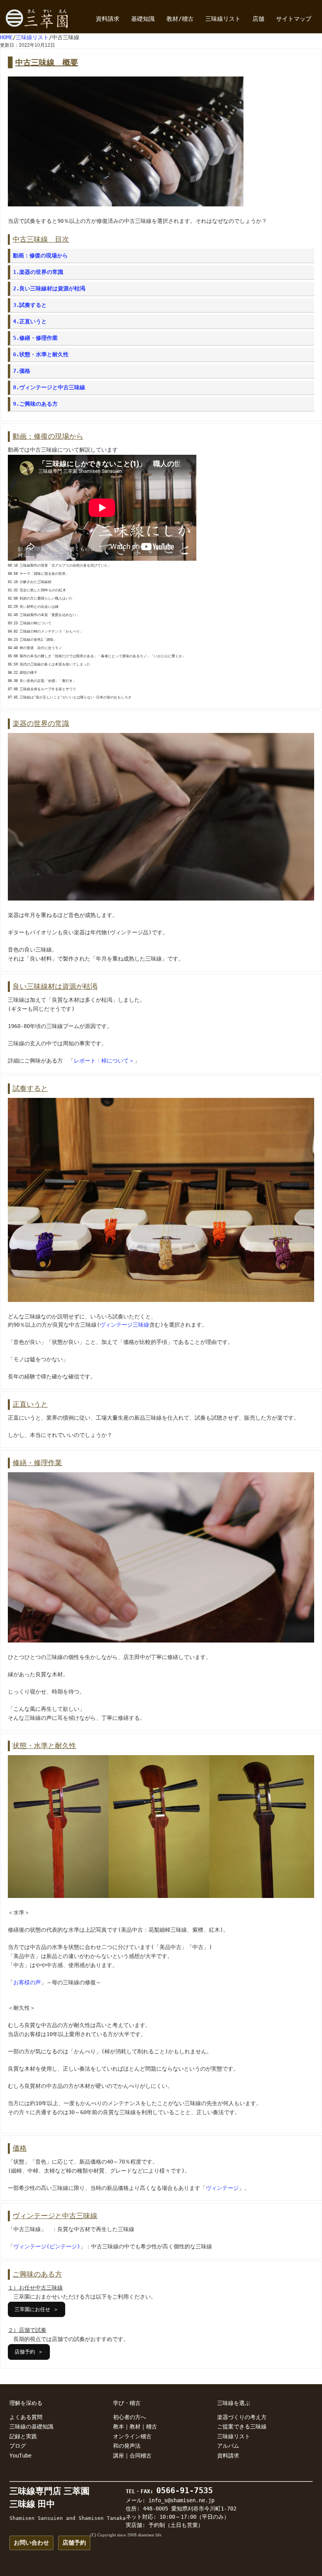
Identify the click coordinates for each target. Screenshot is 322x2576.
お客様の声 (27, 1982)
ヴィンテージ (222, 2188)
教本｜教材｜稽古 (135, 2427)
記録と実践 (23, 2436)
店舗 (258, 19)
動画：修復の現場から (40, 255)
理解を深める (26, 2403)
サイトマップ (294, 19)
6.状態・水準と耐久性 (41, 354)
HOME (6, 37)
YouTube (20, 2456)
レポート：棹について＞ (104, 1061)
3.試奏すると (30, 305)
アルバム (228, 2446)
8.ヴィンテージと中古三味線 (49, 387)
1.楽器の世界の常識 (38, 272)
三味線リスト (223, 19)
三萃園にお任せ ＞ (37, 2309)
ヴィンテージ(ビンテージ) (47, 2246)
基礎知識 (143, 19)
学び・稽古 (127, 2403)
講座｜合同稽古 (132, 2456)
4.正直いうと (30, 321)
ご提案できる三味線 (242, 2427)
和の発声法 (127, 2446)
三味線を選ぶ (234, 2403)
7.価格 (22, 371)
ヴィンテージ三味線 (124, 1325)
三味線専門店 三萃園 (49, 2491)
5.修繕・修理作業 (35, 338)
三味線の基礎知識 (31, 2427)
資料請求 (108, 19)
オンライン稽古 (132, 2436)
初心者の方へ (130, 2417)
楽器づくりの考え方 (242, 2417)
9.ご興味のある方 (35, 404)
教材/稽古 (180, 19)
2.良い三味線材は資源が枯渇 (49, 288)
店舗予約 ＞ (29, 2352)
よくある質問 (26, 2417)
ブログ (18, 2446)
